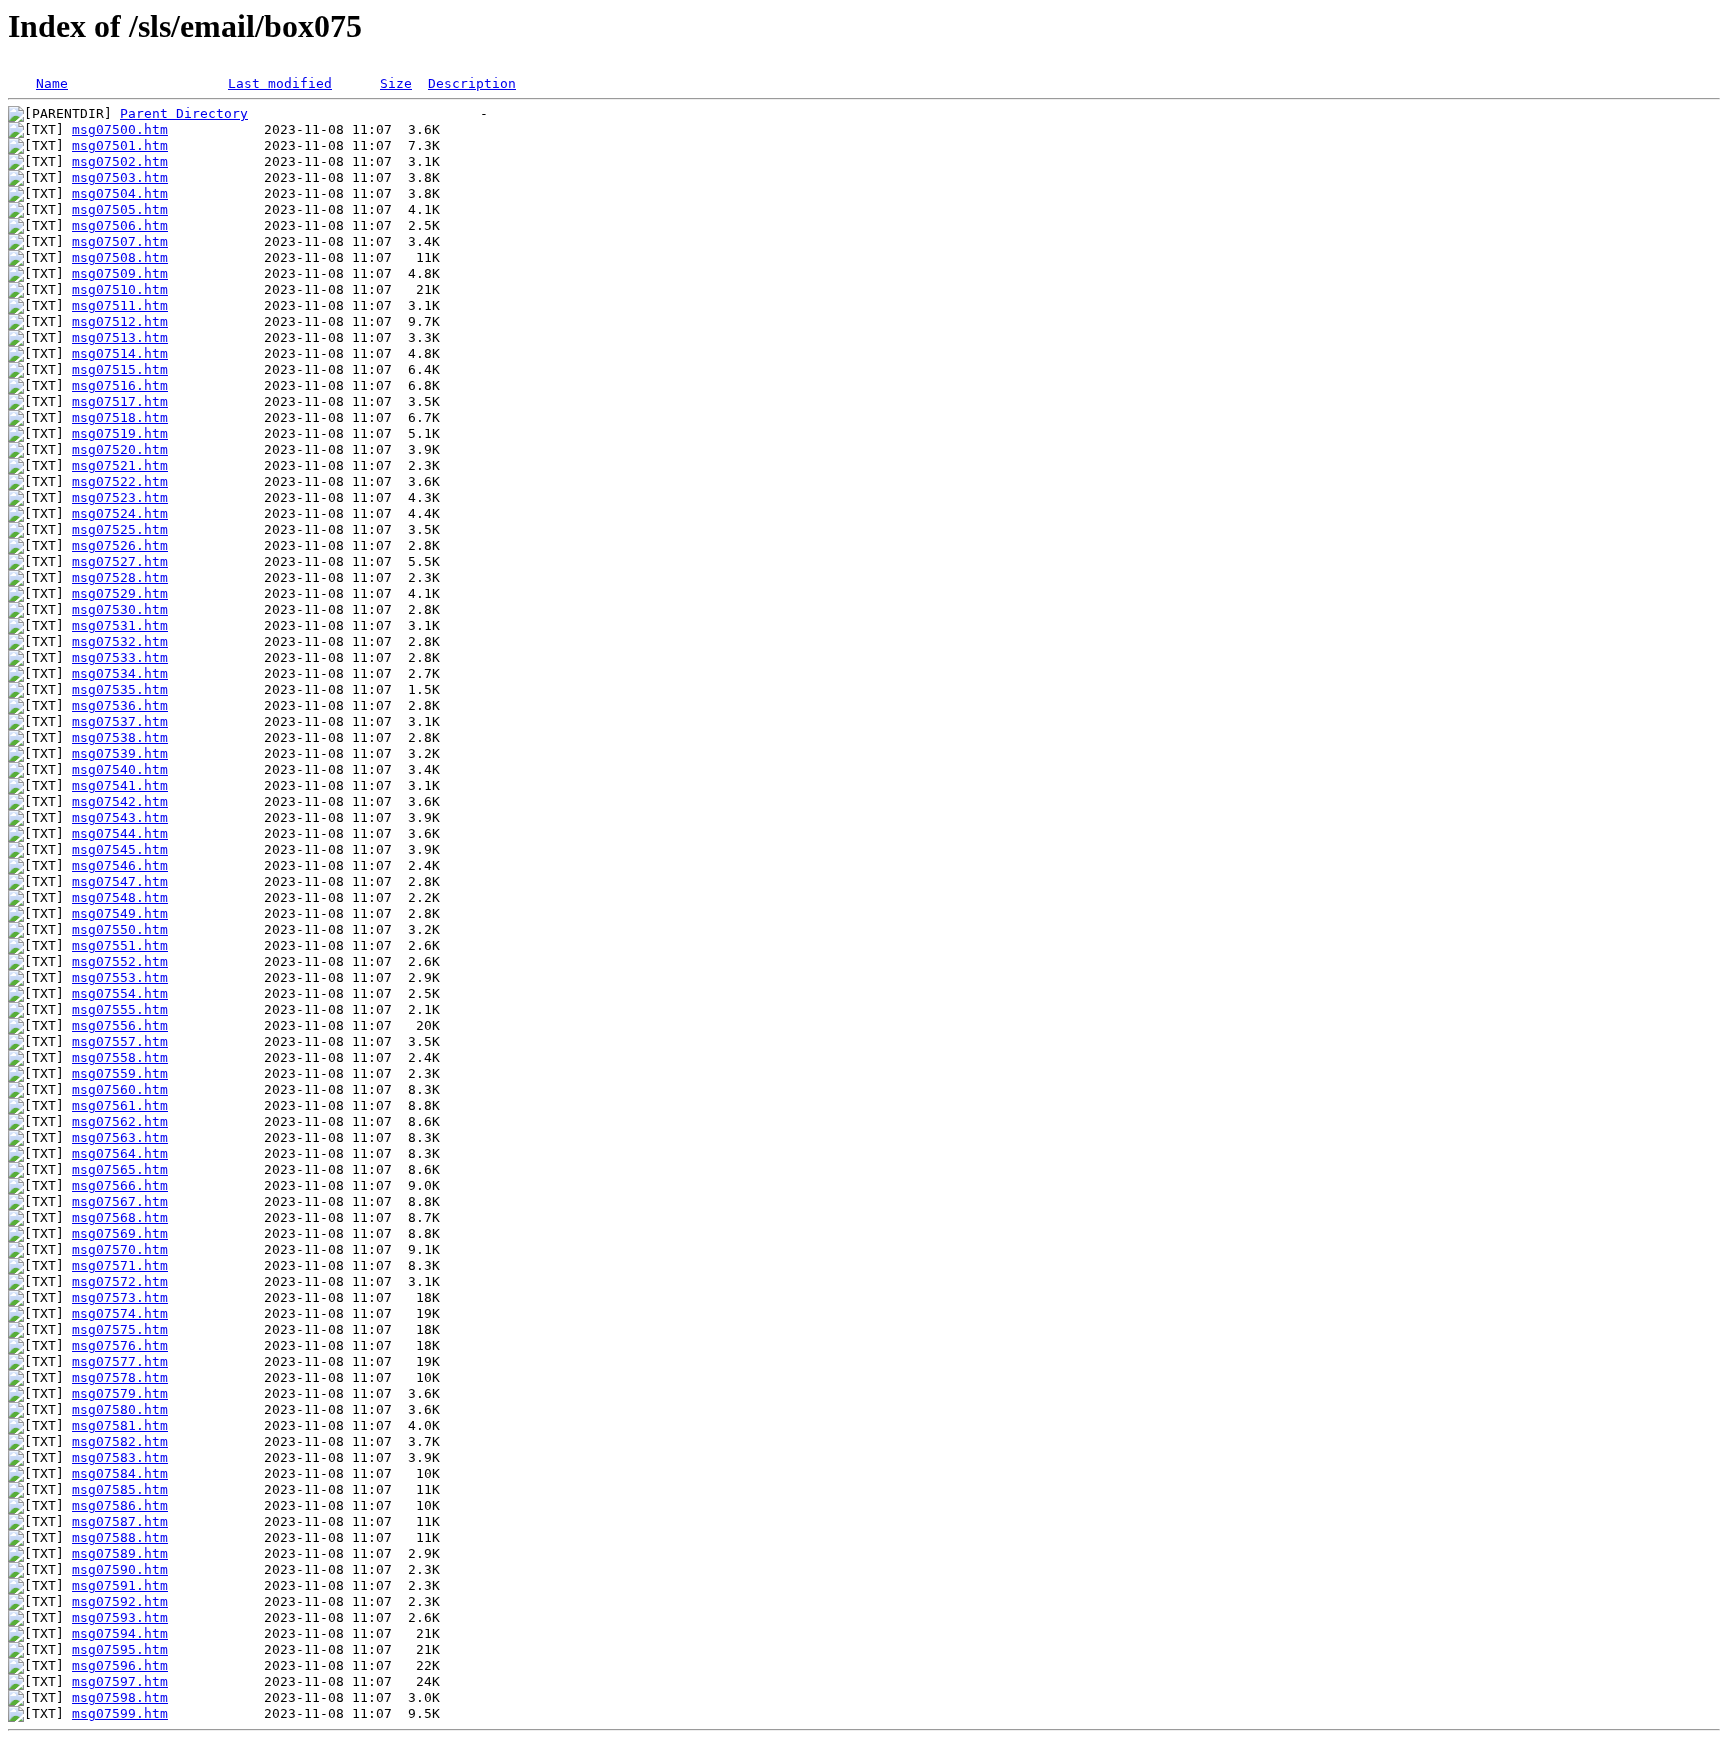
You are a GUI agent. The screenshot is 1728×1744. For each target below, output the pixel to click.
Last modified (280, 83)
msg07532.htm (120, 641)
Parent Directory (184, 113)
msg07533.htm (120, 657)
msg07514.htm (120, 353)
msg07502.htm (120, 161)
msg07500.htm (120, 129)
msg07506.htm (120, 225)
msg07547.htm (120, 881)
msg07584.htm (120, 1473)
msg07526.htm (120, 545)
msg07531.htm (120, 625)
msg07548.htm (120, 897)
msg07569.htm (120, 1233)
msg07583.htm (120, 1457)
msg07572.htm (120, 1281)
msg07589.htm (120, 1553)
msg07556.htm (120, 1025)
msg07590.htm (120, 1569)
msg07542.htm (120, 801)
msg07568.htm (120, 1217)
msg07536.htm (120, 705)
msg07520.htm (120, 449)
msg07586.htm (120, 1505)
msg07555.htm (120, 1009)
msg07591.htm (120, 1585)
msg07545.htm (120, 849)
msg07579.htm (120, 1393)
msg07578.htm (120, 1377)
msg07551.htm (120, 945)
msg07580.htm (120, 1409)
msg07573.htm (120, 1297)
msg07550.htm (120, 929)
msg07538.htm (120, 737)
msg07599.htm (120, 1713)
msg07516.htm (120, 385)
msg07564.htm (120, 1153)
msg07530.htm (120, 609)
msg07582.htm (120, 1441)
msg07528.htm (120, 577)
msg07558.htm (120, 1057)
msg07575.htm (120, 1329)
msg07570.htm (120, 1249)
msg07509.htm (120, 273)
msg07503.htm (120, 177)
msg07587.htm (120, 1521)
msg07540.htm (120, 769)
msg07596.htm (120, 1665)
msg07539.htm (120, 753)
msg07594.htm (120, 1633)
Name (52, 83)
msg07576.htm (120, 1345)
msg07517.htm (120, 401)
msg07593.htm (120, 1617)
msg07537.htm (120, 721)
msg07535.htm (120, 689)
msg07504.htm (120, 193)
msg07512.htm (120, 321)
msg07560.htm (120, 1089)
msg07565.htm (120, 1169)
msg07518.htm (120, 417)
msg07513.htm (120, 337)
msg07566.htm (120, 1185)
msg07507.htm (120, 241)
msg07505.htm (120, 209)
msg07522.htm (120, 481)
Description (472, 83)
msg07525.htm (120, 529)
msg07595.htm (120, 1649)
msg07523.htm (120, 497)
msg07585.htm (120, 1489)
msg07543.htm (120, 817)
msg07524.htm (120, 513)
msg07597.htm (120, 1681)
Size (396, 83)
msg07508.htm (120, 257)
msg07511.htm (120, 305)
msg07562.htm (120, 1121)
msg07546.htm (120, 865)
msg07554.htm (120, 993)
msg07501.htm (120, 145)
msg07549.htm (120, 913)
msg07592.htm (120, 1601)
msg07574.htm (120, 1313)
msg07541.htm (120, 785)
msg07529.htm (120, 593)
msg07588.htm (120, 1537)
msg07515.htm (120, 369)
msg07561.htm (120, 1105)
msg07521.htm (120, 465)
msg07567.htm (120, 1201)
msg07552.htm (120, 961)
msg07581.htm (120, 1425)
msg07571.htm (120, 1265)
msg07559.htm (120, 1073)
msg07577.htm (120, 1361)
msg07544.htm (120, 833)
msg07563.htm (120, 1137)
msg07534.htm (120, 673)
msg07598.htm (120, 1697)
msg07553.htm (120, 977)
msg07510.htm (120, 289)
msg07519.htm (120, 433)
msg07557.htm (120, 1041)
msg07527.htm (120, 561)
